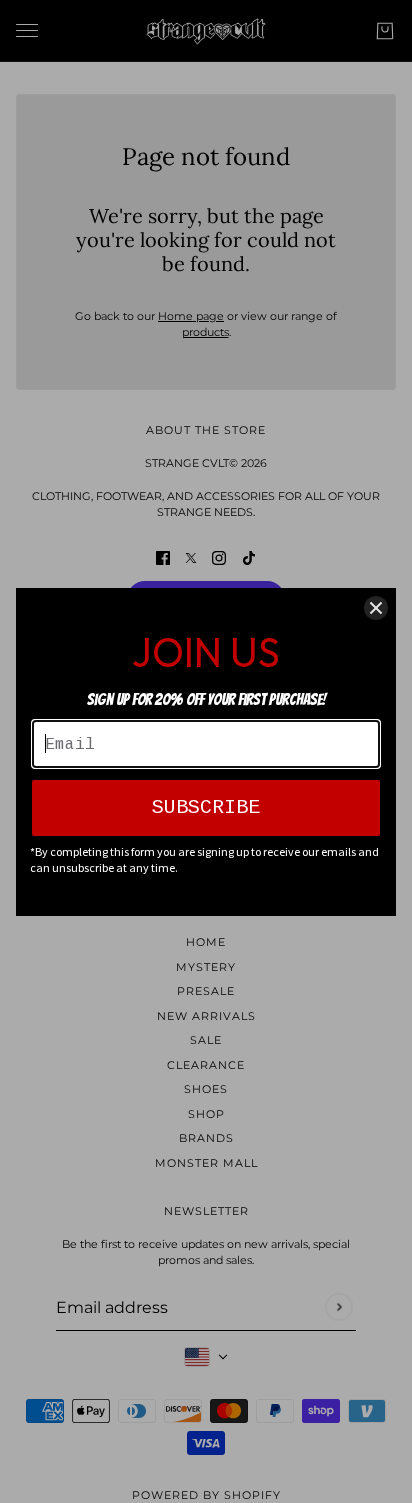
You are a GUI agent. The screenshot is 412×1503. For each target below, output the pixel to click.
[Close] (376, 608)
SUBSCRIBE (206, 807)
